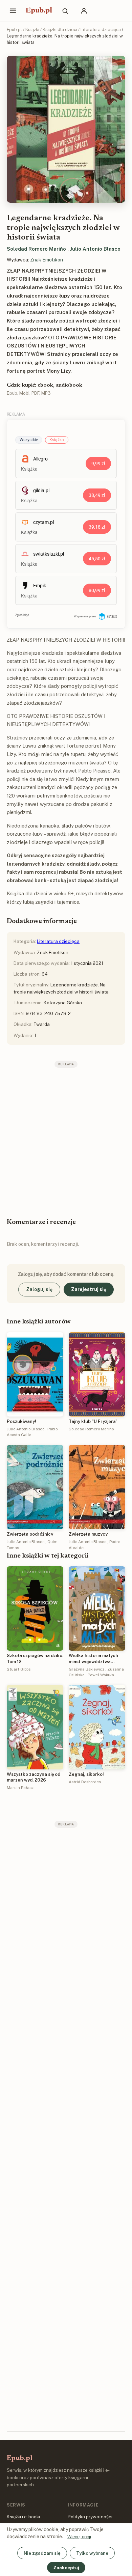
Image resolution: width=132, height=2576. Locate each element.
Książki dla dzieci (60, 30)
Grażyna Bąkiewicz (86, 1669)
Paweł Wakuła (101, 1675)
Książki (32, 30)
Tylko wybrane (92, 2553)
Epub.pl (39, 11)
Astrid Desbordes (85, 1782)
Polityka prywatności (90, 2517)
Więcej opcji (79, 2537)
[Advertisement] (66, 1138)
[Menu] (13, 11)
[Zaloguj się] (84, 11)
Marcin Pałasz (20, 1788)
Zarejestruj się (89, 1289)
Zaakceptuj (66, 2568)
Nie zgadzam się (42, 2553)
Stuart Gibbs (19, 1669)
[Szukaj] (65, 11)
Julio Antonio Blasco (95, 249)
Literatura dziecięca (101, 30)
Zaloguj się (39, 1289)
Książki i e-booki (23, 2517)
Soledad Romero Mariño (36, 249)
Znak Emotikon (47, 260)
